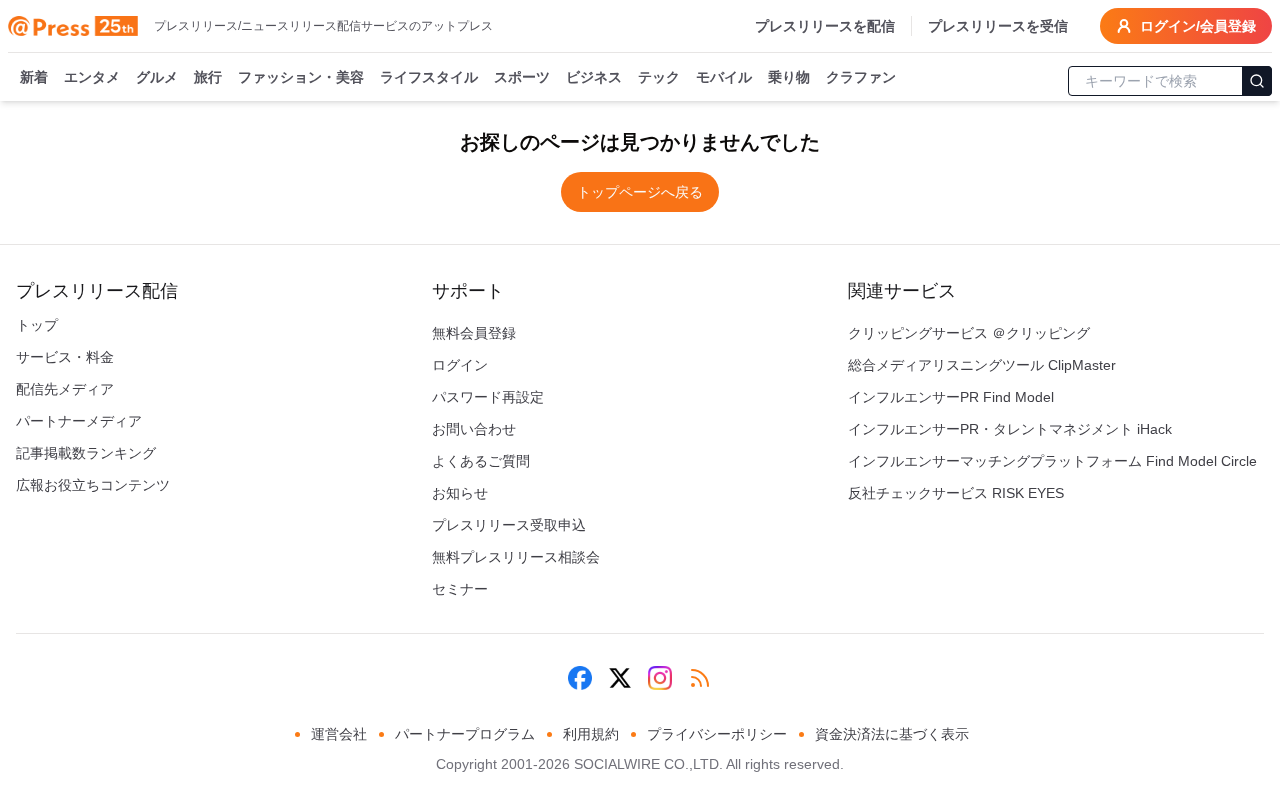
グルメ (157, 77)
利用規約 (591, 734)
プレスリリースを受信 (998, 26)
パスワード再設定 (488, 397)
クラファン (861, 77)
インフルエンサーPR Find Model (951, 397)
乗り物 (789, 77)
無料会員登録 (474, 333)
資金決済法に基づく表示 (892, 734)
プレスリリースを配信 (825, 26)
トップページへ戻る (640, 192)
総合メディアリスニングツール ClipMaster (982, 365)
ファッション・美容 (301, 77)
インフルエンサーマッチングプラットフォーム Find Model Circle (1052, 461)
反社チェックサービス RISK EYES (956, 493)
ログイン (460, 365)
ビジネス (594, 77)
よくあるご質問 (481, 461)
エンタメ (92, 77)
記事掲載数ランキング (86, 453)
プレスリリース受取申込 (509, 525)
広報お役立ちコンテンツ (93, 485)
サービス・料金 (65, 357)
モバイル (724, 77)
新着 (34, 77)
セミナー (460, 589)
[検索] (1257, 81)
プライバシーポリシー (717, 734)
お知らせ (460, 493)
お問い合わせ (474, 429)
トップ (37, 325)
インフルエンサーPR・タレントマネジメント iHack (1010, 429)
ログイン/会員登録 (1198, 26)
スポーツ (522, 77)
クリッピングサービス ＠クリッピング (969, 333)
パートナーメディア (79, 421)
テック (659, 77)
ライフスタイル (429, 77)
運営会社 (339, 734)
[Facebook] (580, 678)
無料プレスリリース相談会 (516, 557)
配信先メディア (65, 389)
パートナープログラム (465, 734)
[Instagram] (660, 678)
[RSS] (700, 678)
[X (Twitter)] (620, 678)
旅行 (208, 77)
